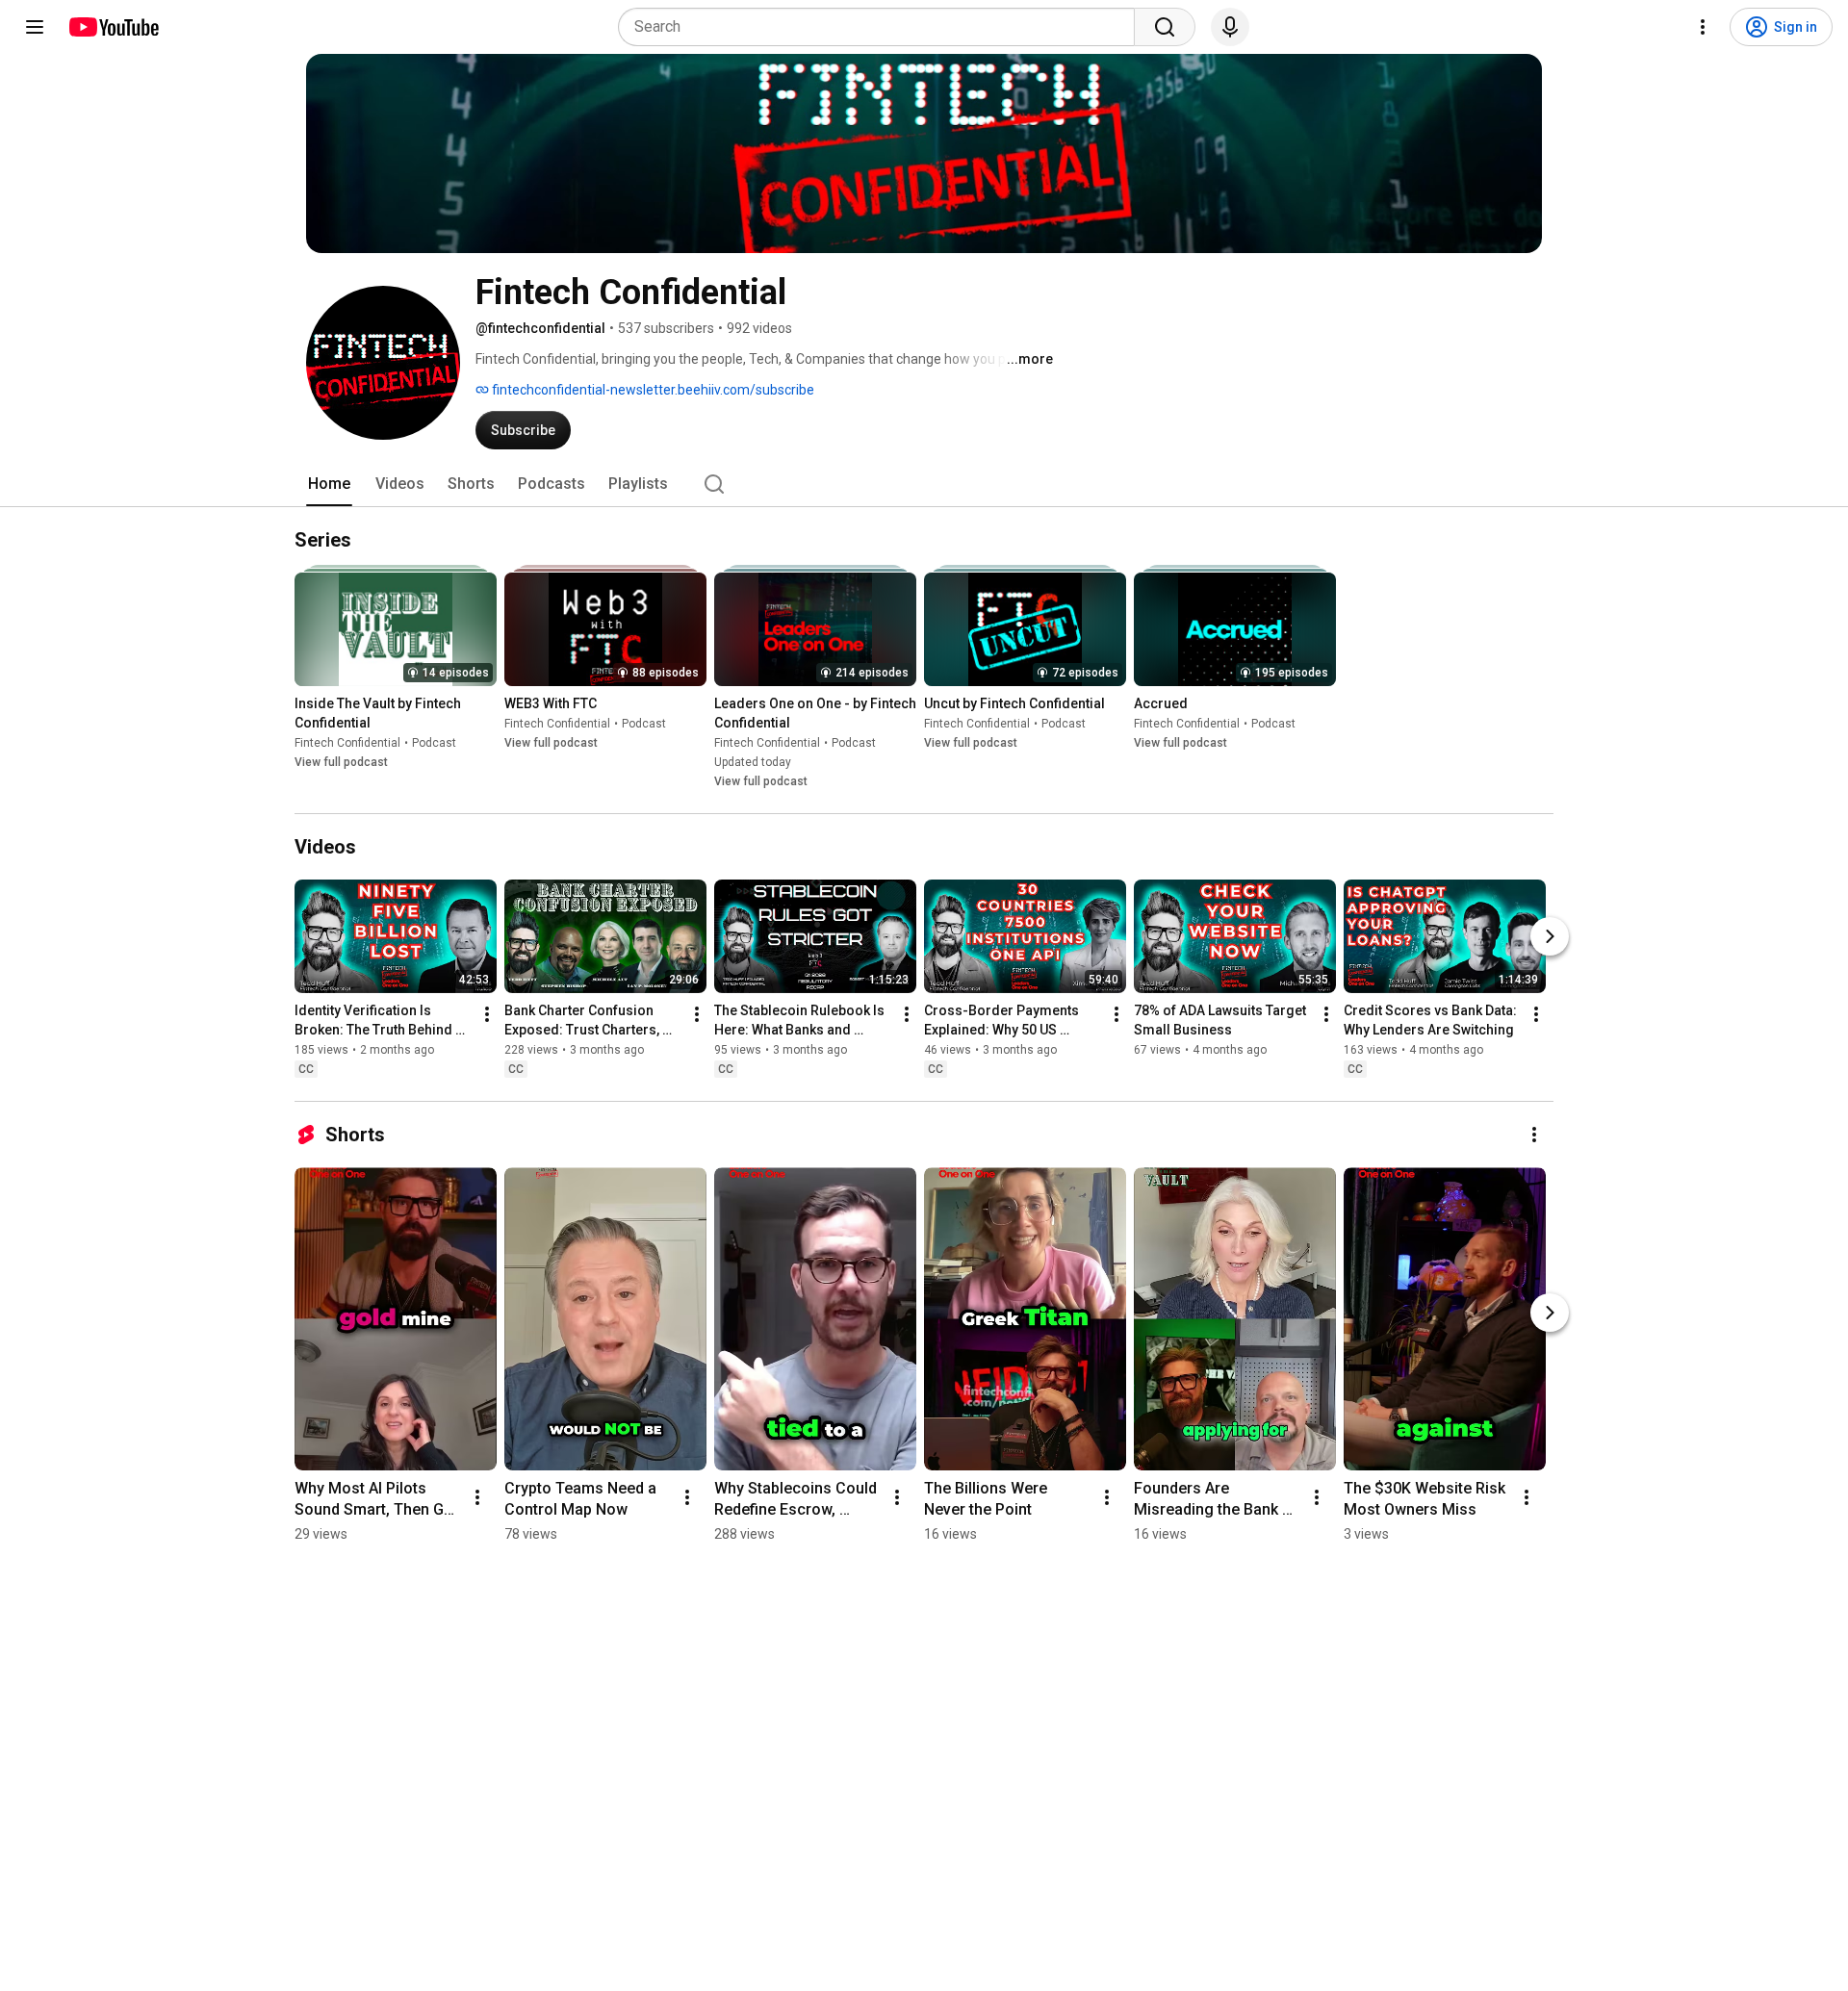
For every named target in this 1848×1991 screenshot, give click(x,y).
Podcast (434, 743)
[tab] (329, 484)
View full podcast (341, 762)
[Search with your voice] (1230, 27)
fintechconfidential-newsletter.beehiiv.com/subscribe (652, 390)
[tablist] (924, 484)
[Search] (1165, 27)
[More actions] (487, 1014)
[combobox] (882, 27)
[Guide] (35, 27)
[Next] (1550, 936)
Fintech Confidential (347, 743)
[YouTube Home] (113, 27)
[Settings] (1703, 27)
